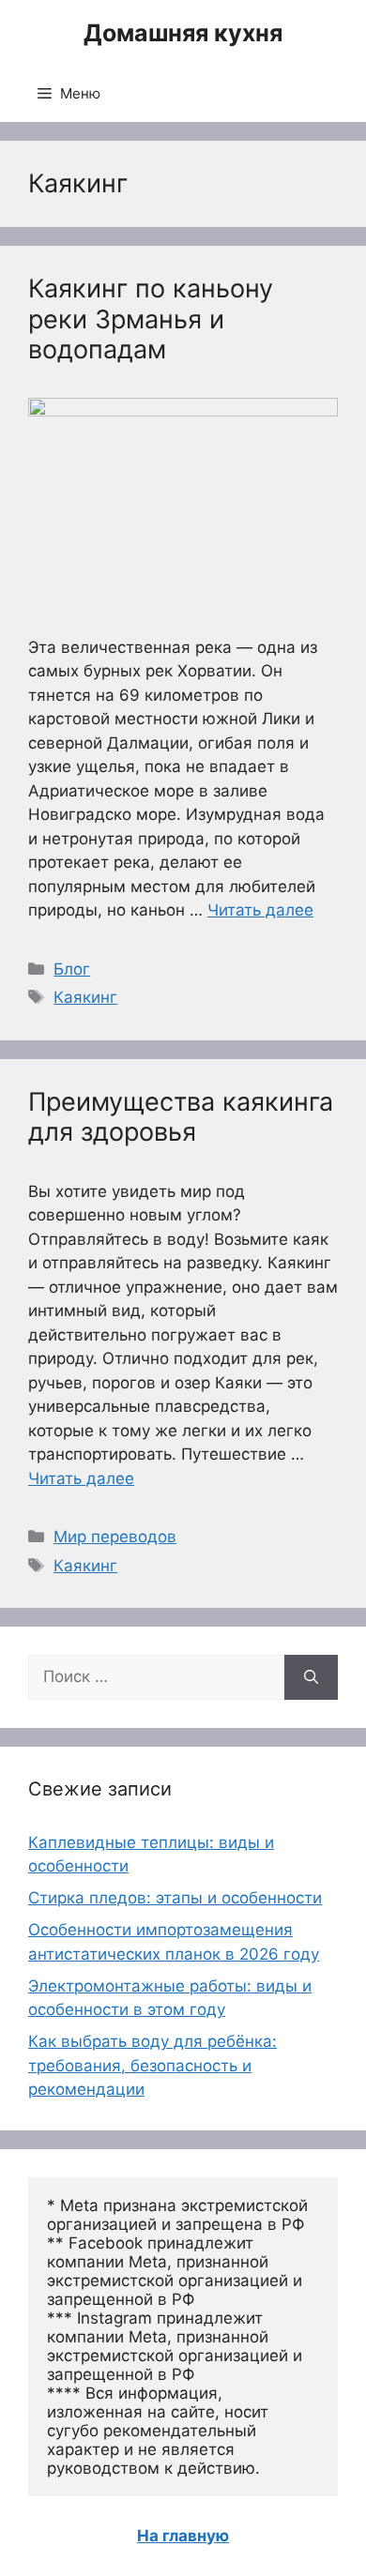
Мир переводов (115, 1537)
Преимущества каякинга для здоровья (181, 1117)
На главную (183, 2536)
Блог (72, 969)
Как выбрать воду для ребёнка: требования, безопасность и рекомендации (152, 2065)
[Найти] (311, 1677)
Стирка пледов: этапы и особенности (175, 1898)
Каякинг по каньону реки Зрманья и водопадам (151, 319)
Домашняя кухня (183, 33)
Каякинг (85, 997)
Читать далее (260, 910)
